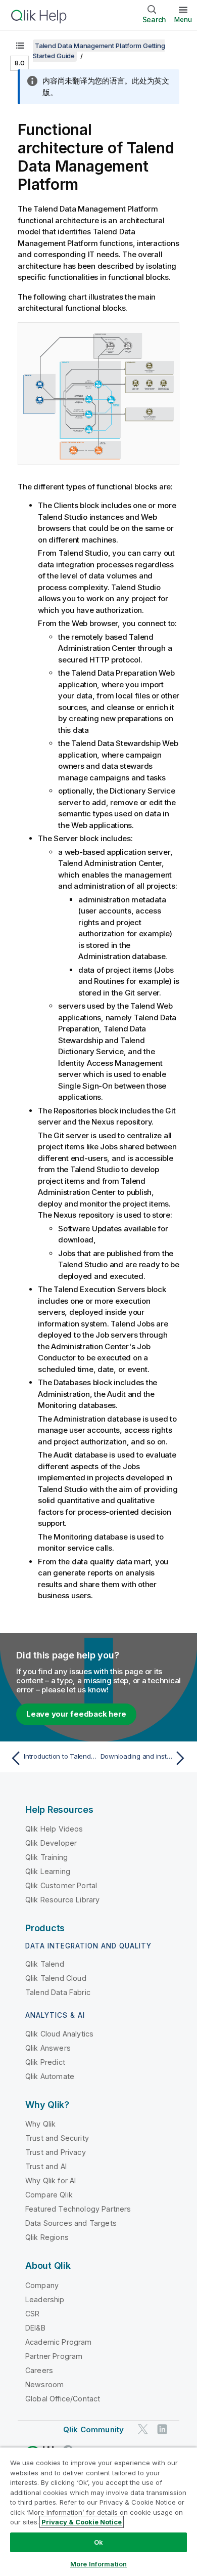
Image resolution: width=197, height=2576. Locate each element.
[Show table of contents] (20, 46)
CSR (32, 2314)
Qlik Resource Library (62, 1900)
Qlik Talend (45, 1964)
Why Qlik (40, 2124)
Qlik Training (46, 1857)
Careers (39, 2370)
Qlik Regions (47, 2237)
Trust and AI (46, 2166)
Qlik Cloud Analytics (59, 2034)
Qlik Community (93, 2429)
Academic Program (59, 2342)
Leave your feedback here (76, 1714)
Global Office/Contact (63, 2399)
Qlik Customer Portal (61, 1885)
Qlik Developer (51, 1843)
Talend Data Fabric (58, 1992)
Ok (98, 2542)
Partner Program (54, 2356)
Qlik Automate (50, 2076)
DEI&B (35, 2328)
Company (42, 2285)
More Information (98, 2564)
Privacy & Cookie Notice (82, 2522)
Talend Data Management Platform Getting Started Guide (99, 51)
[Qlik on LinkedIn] (162, 2429)
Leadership (45, 2299)
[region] (98, 2511)
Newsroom (44, 2384)
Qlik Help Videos (54, 1829)
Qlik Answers (48, 2048)
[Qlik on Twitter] (143, 2429)
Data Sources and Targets (71, 2223)
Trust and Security (57, 2138)
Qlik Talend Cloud (56, 1978)
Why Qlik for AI (51, 2180)
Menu (183, 19)
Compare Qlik (49, 2195)
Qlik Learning (48, 1871)
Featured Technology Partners (78, 2209)
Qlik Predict (45, 2062)
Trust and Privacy (56, 2152)
